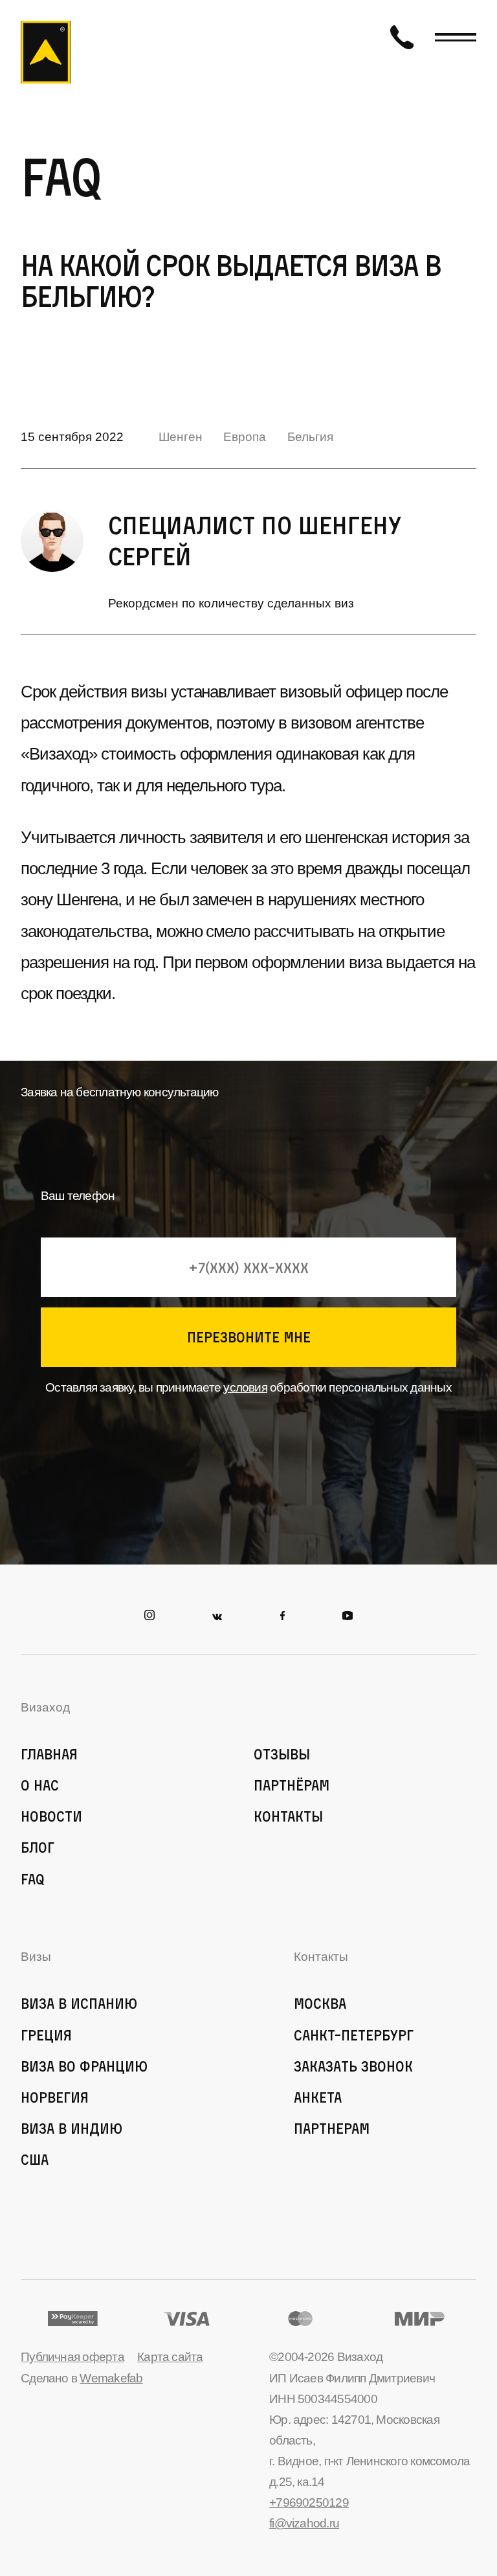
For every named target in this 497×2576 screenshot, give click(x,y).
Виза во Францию (84, 2066)
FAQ (33, 1879)
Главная (49, 1754)
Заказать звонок (353, 2066)
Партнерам (332, 2128)
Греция (46, 2035)
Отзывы (282, 1754)
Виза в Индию (72, 2128)
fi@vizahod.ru (304, 2523)
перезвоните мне (249, 1337)
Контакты (288, 1816)
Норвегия (55, 2097)
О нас (40, 1785)
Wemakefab (111, 2378)
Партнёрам (292, 1785)
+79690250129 (309, 2503)
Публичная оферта (72, 2357)
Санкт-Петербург (354, 2035)
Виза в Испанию (79, 2003)
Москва (320, 2003)
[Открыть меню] (456, 37)
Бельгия (310, 437)
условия (245, 1387)
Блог (38, 1847)
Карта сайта (170, 2357)
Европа (245, 437)
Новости (51, 1816)
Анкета (318, 2097)
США (35, 2159)
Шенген (181, 437)
